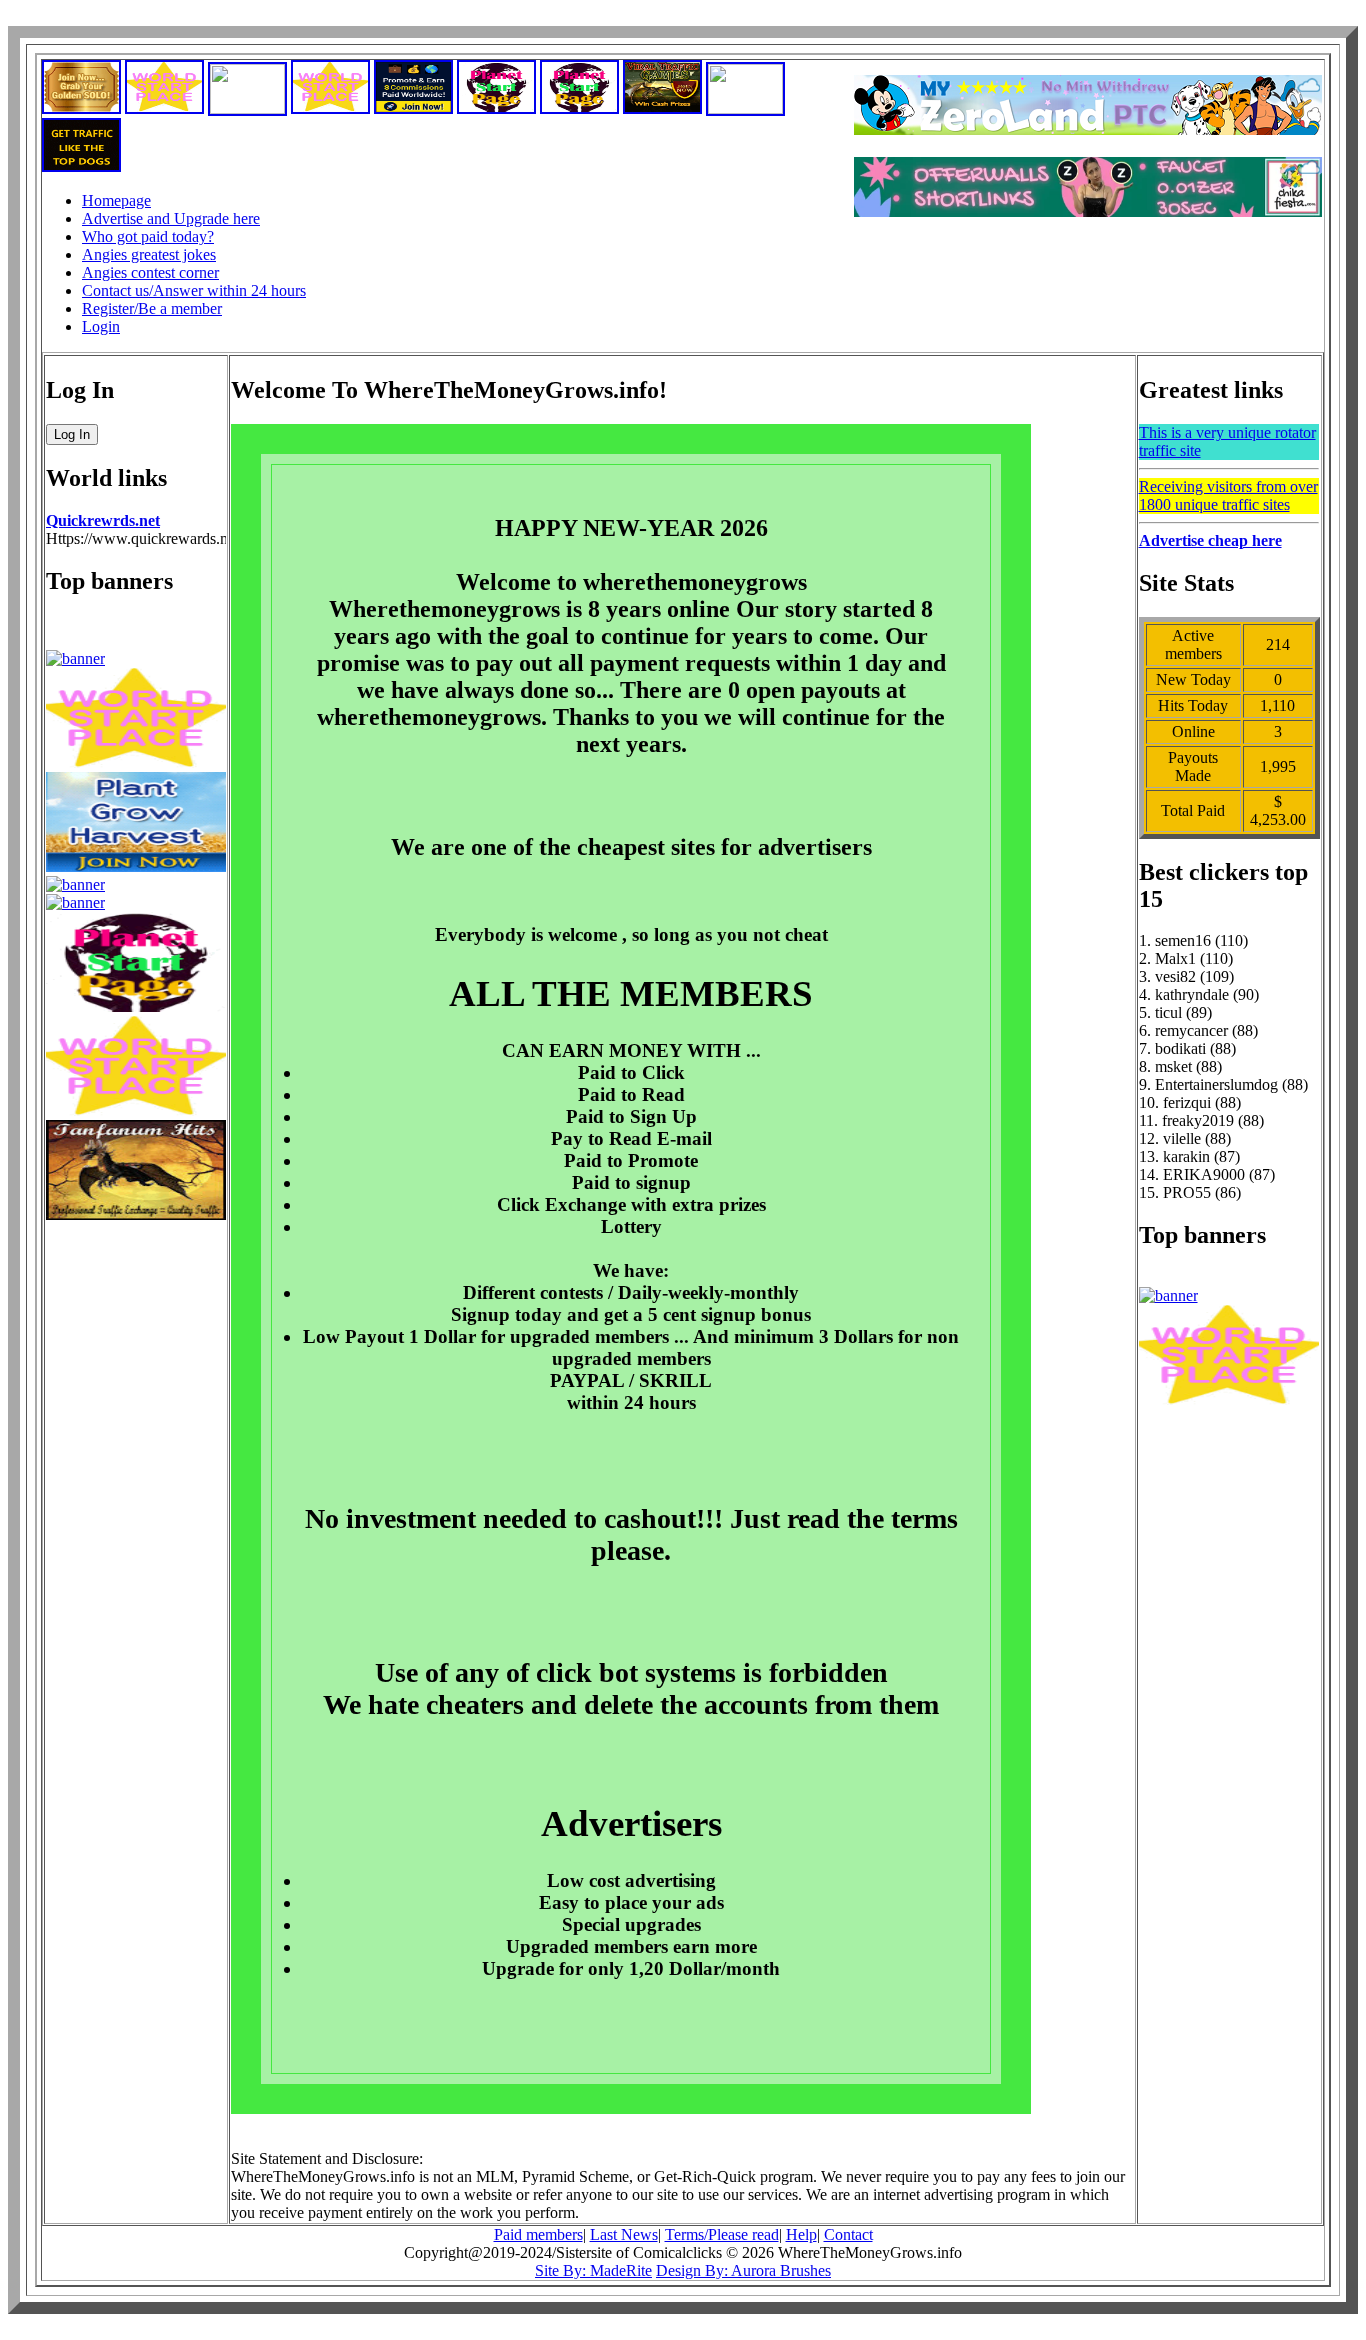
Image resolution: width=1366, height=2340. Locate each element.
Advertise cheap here (1210, 540)
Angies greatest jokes (149, 254)
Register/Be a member (152, 308)
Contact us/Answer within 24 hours (194, 290)
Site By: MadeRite (593, 2270)
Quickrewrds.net (103, 520)
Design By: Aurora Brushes (743, 2270)
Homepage (116, 200)
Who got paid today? (148, 236)
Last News (624, 2234)
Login (101, 326)
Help (801, 2234)
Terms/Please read (722, 2234)
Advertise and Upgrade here (171, 218)
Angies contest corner (150, 272)
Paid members (538, 2234)
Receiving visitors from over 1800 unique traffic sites (1228, 495)
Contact (848, 2234)
